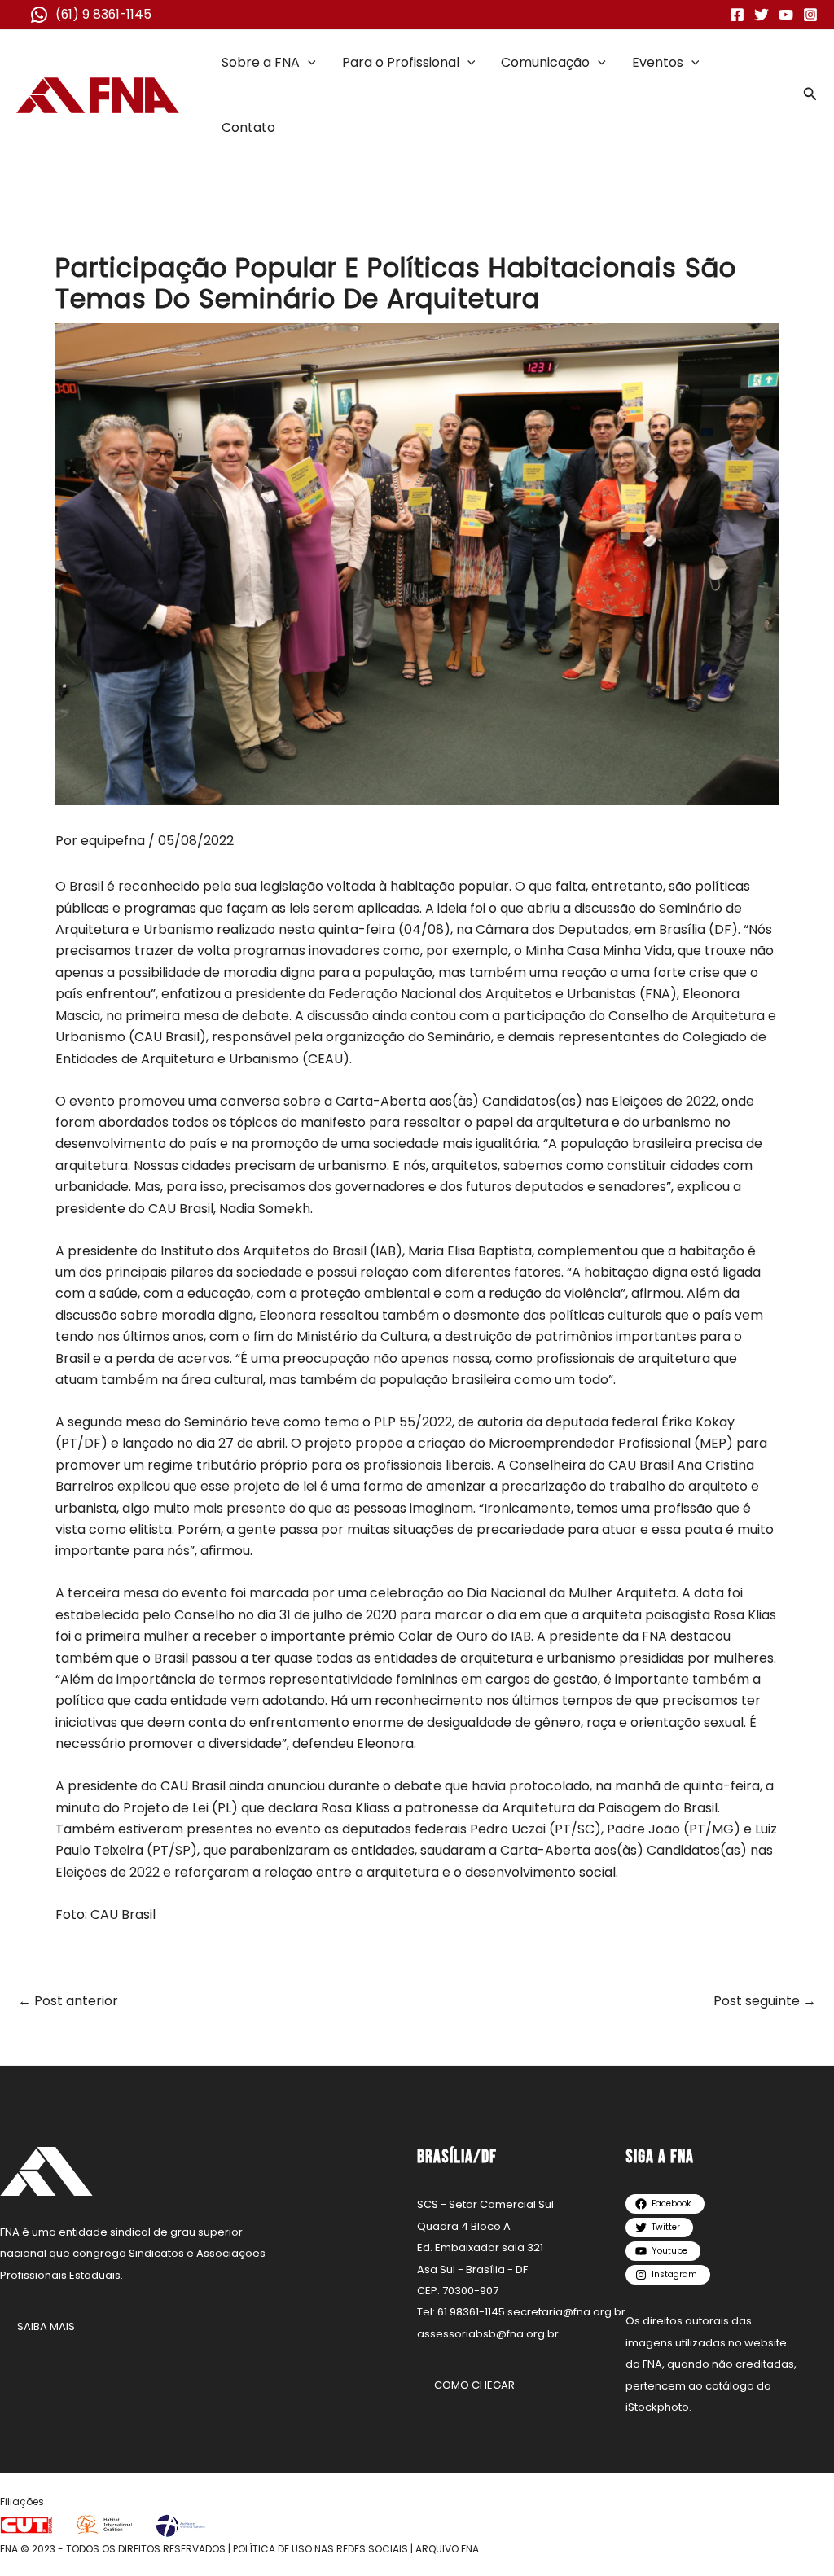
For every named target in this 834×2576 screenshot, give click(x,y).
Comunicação (545, 62)
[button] (308, 63)
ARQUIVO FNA (447, 2549)
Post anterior (68, 2001)
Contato (248, 127)
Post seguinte (765, 2001)
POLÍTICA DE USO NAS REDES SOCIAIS (320, 2549)
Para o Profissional (401, 62)
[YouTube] (786, 15)
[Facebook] (737, 15)
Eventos (658, 62)
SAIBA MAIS (46, 2326)
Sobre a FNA (261, 62)
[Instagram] (810, 15)
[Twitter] (762, 15)
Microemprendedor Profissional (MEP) (611, 1443)
